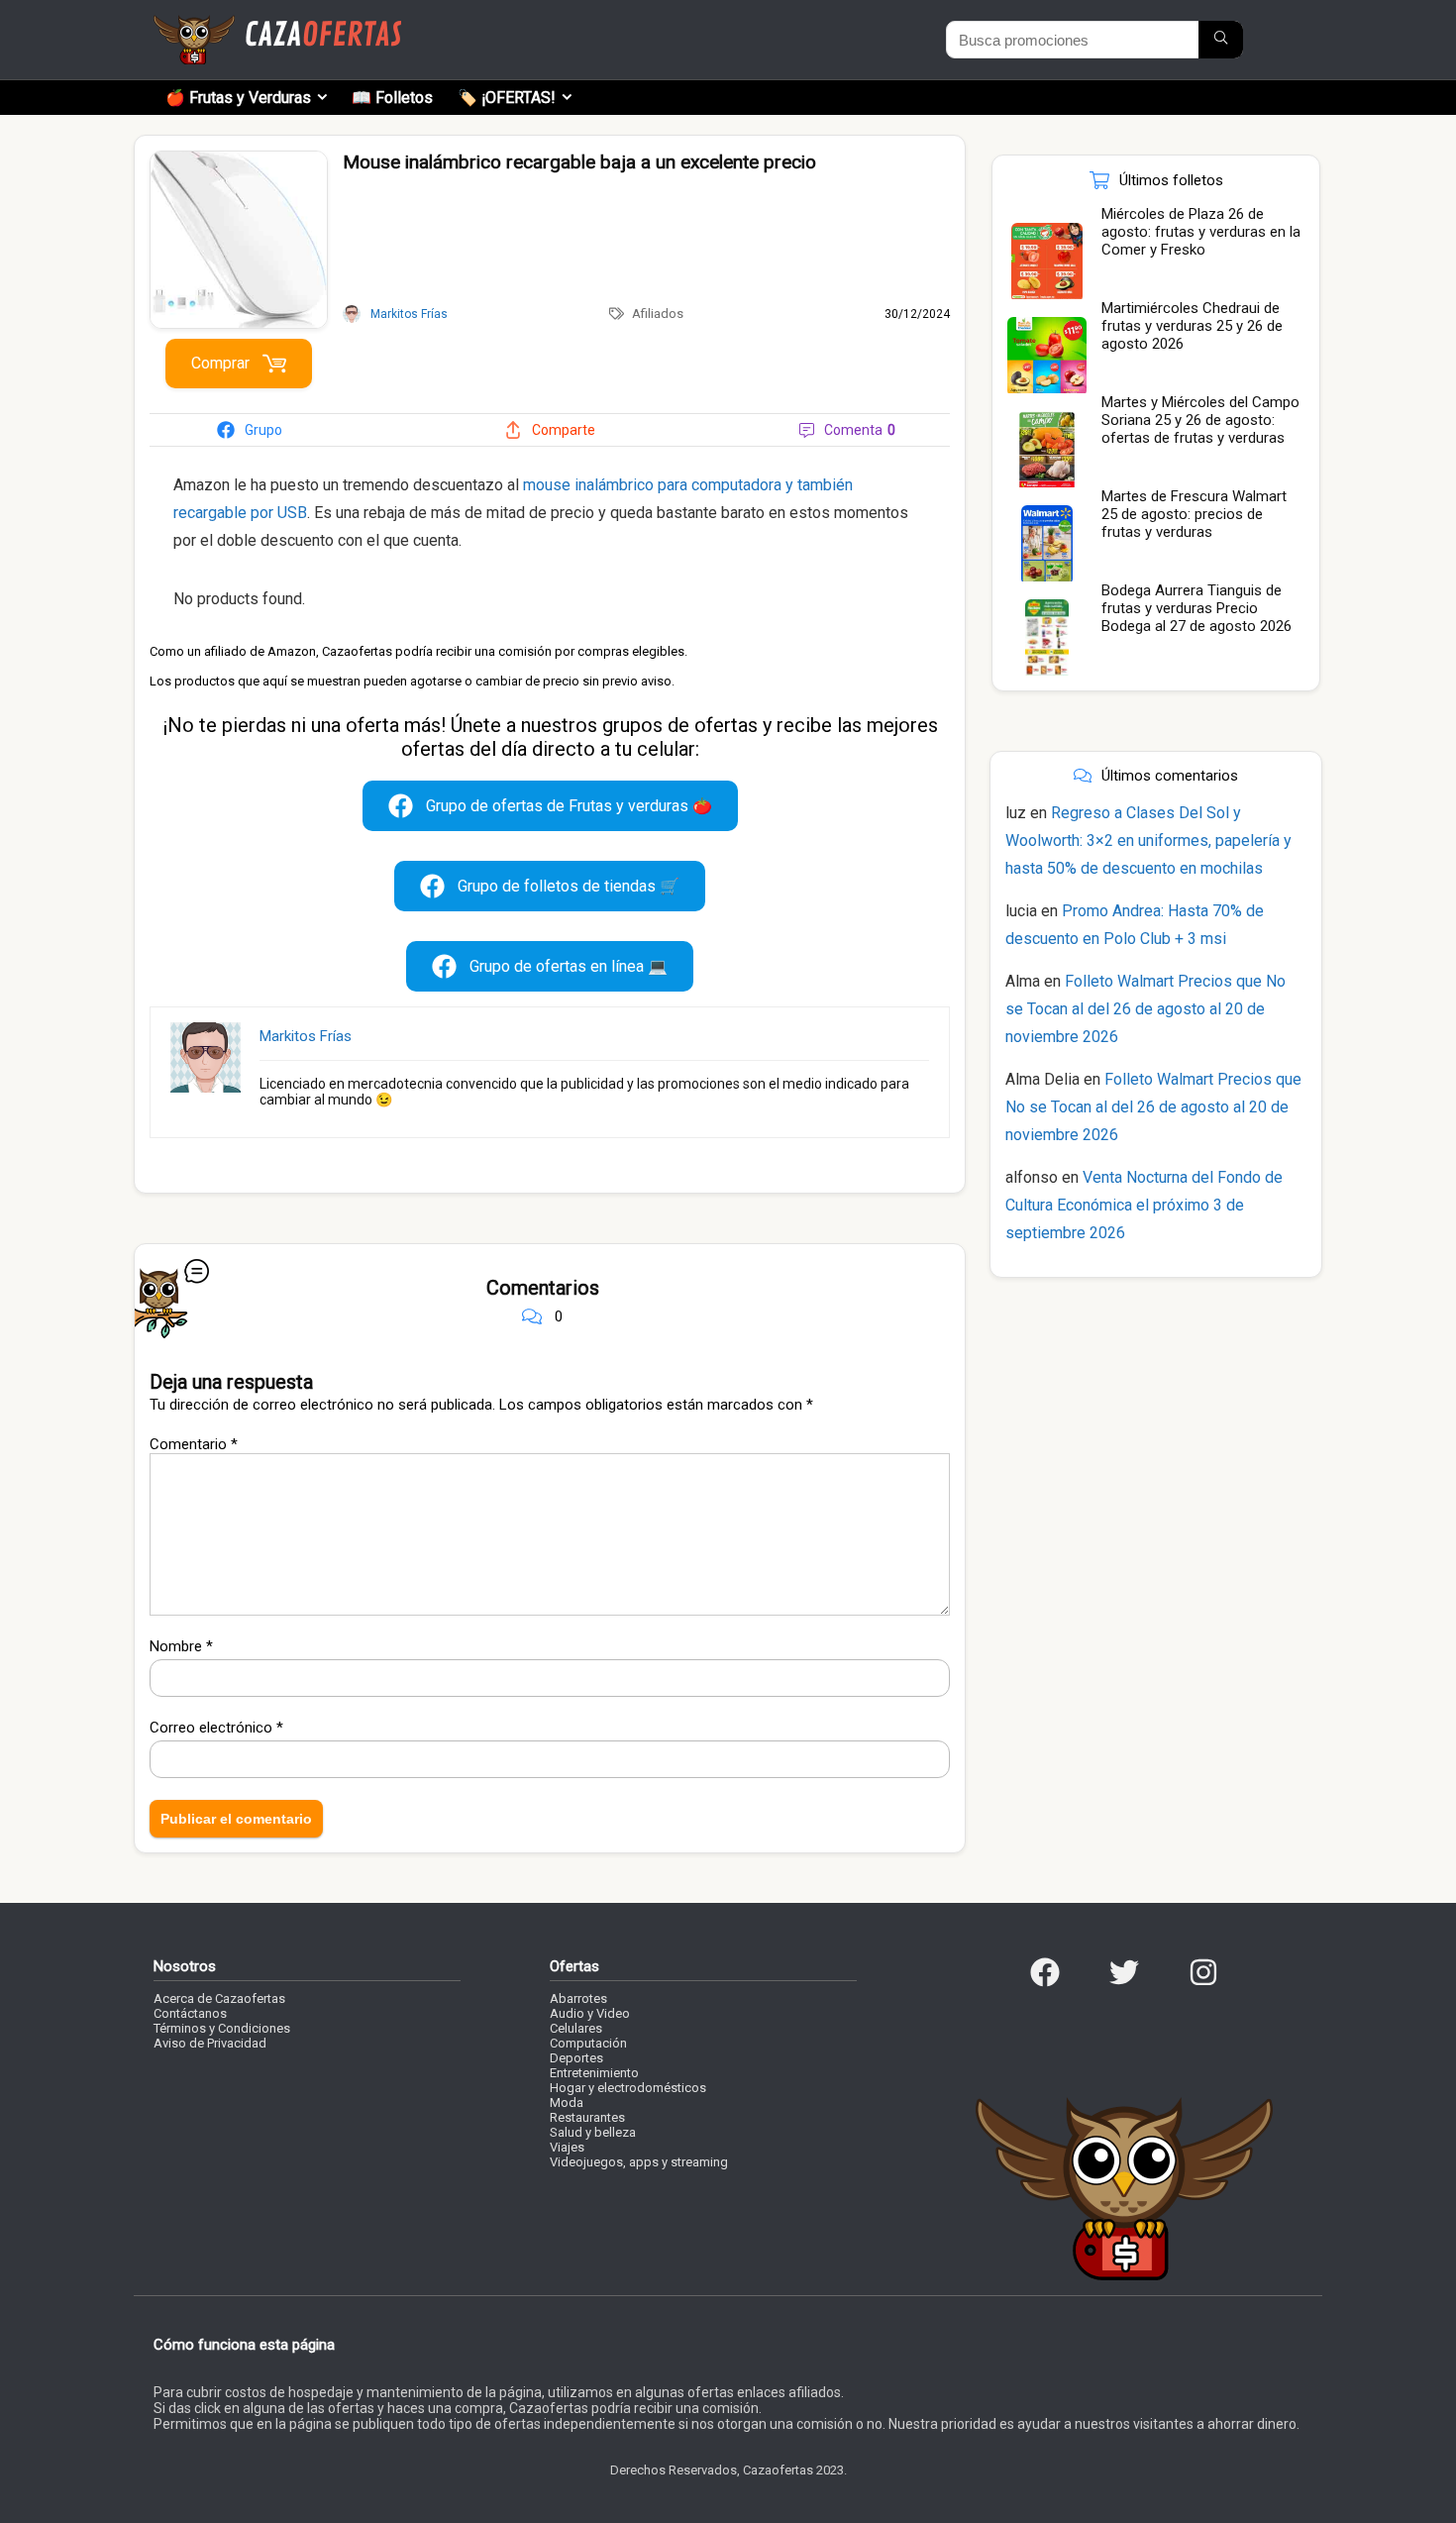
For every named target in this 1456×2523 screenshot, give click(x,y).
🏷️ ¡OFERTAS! (507, 98)
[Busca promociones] (1221, 40)
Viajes (567, 2147)
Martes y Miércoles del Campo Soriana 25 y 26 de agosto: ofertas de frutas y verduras (1200, 420)
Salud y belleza (593, 2132)
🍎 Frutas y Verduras (238, 98)
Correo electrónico (216, 1728)
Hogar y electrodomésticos (628, 2088)
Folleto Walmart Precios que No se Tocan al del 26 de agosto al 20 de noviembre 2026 (1145, 1009)
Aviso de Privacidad (210, 2043)
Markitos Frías (306, 1036)
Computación (588, 2043)
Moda (567, 2102)
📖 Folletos (392, 98)
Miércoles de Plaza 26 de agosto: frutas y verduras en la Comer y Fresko (1201, 232)
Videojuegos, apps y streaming (639, 2162)
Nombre (181, 1646)
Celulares (576, 2028)
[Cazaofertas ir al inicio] (277, 24)
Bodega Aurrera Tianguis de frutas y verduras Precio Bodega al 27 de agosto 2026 (1196, 608)
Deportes (576, 2058)
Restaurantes (587, 2117)
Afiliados (658, 314)
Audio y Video (590, 2013)
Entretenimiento (594, 2073)
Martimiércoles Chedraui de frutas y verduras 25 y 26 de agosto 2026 (1192, 326)
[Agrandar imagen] (239, 159)
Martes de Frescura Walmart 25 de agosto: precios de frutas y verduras (1194, 514)
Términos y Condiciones (222, 2028)
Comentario (194, 1444)
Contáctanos (190, 2013)
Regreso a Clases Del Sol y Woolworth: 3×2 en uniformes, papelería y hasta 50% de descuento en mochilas (1148, 841)
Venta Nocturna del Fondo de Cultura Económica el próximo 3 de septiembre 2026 (1144, 1205)
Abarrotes (578, 1998)
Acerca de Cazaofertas (219, 1998)
